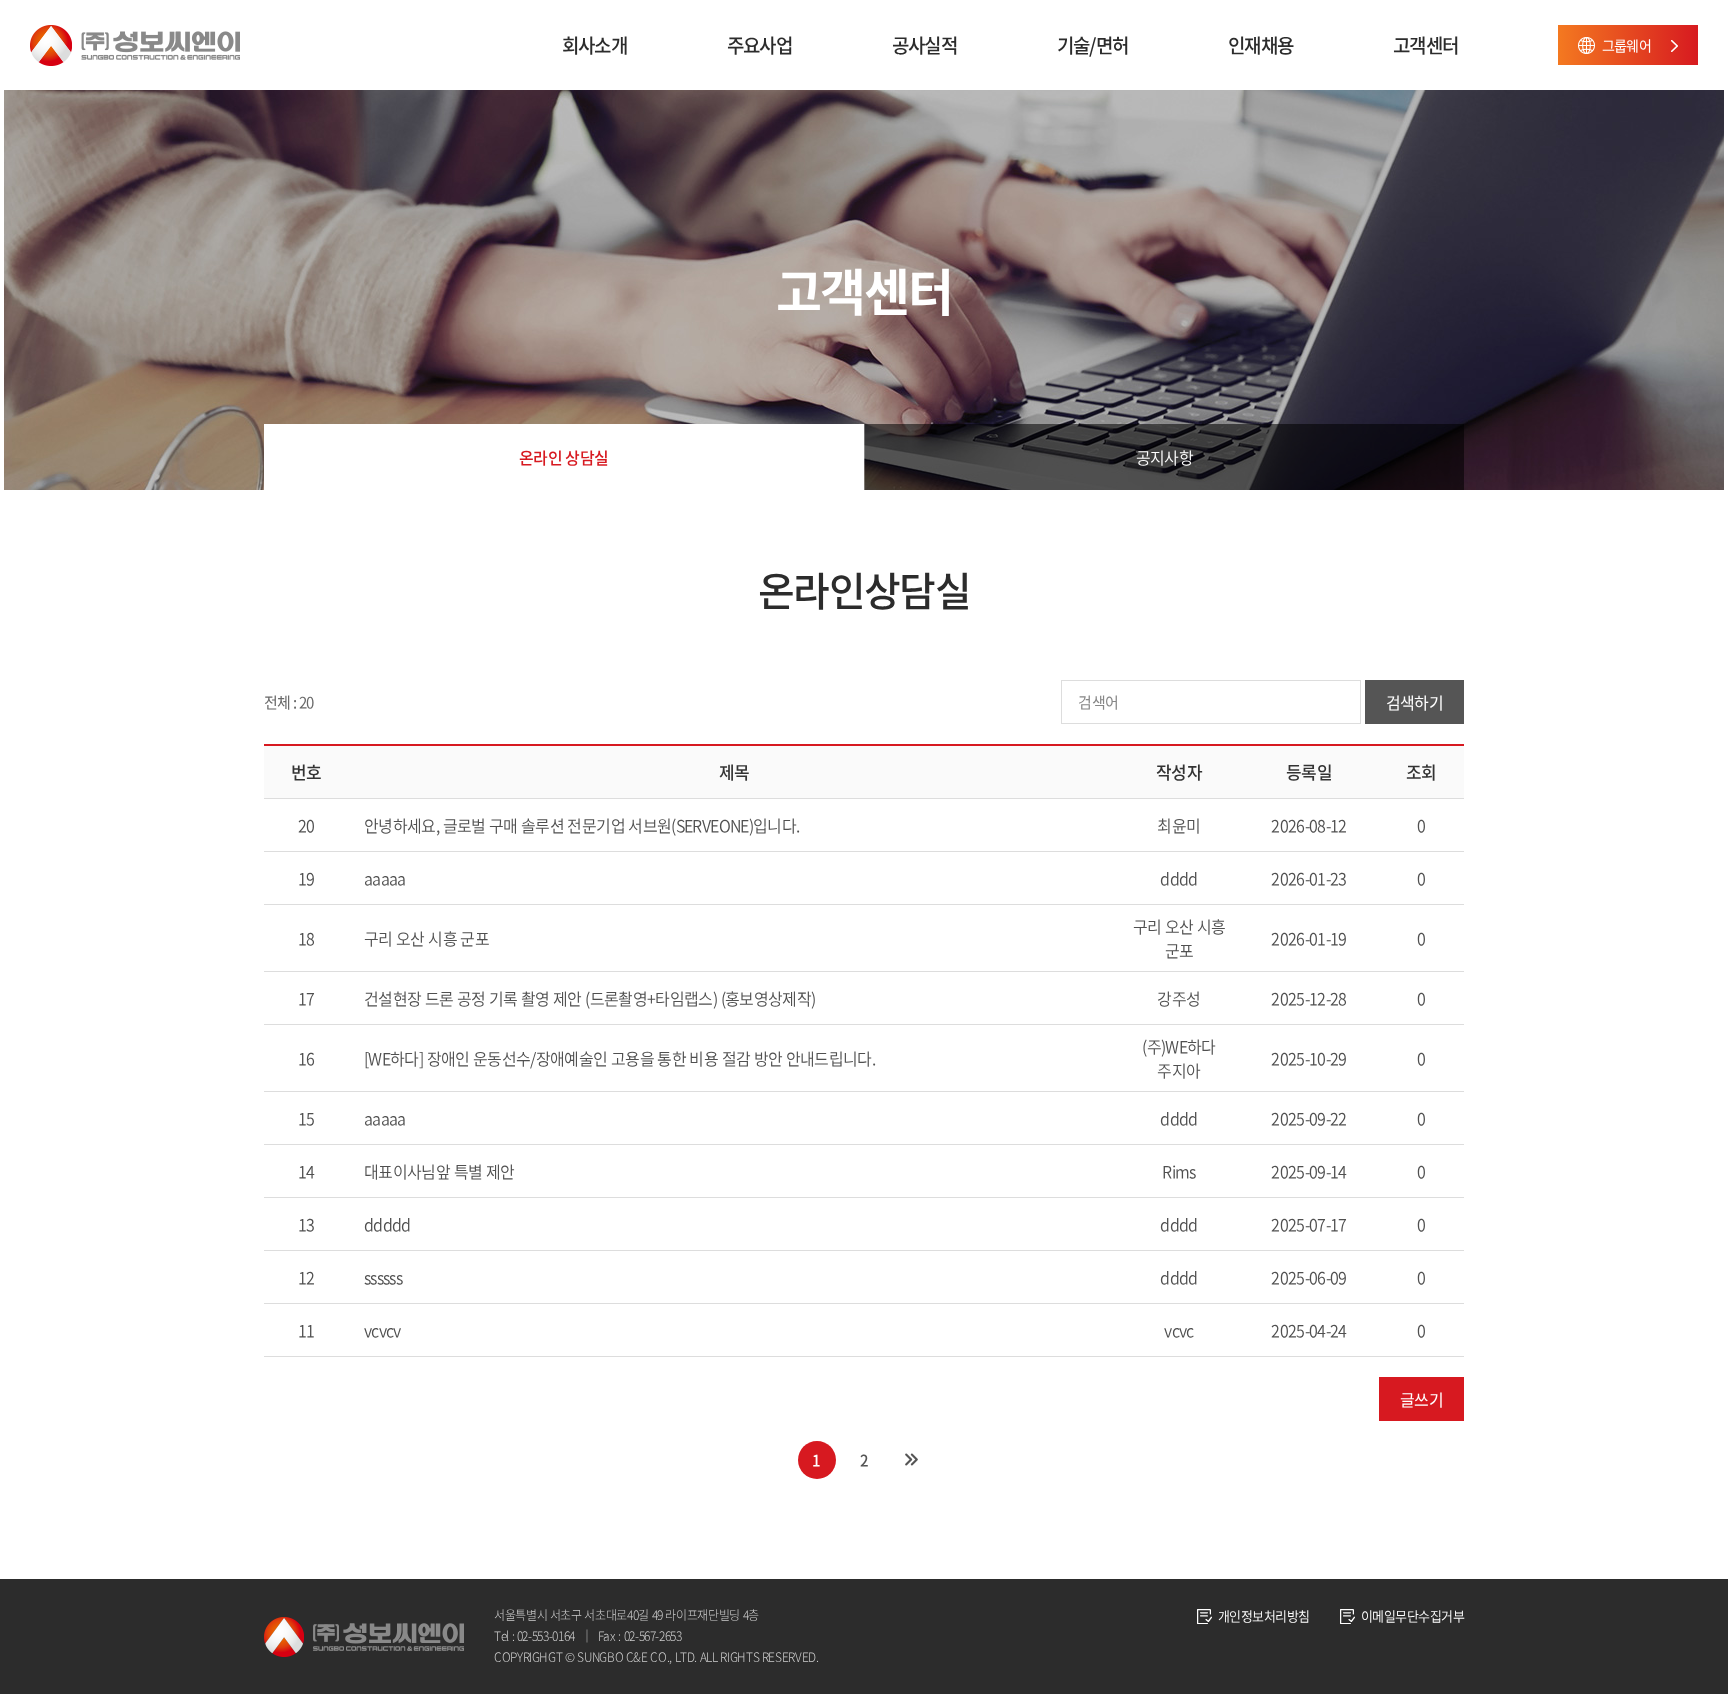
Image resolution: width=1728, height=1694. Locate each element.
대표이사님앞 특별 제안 (439, 1171)
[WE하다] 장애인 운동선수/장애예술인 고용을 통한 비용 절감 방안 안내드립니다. (619, 1058)
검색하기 (1414, 702)
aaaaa (385, 878)
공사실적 (924, 45)
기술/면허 (1092, 45)
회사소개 (594, 45)
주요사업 (759, 45)
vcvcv (382, 1330)
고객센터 (1425, 45)
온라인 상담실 (564, 457)
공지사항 (1164, 457)
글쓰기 (1421, 1399)
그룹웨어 (1626, 45)
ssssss (383, 1277)
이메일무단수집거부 (1412, 1615)
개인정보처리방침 (1264, 1615)
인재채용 (1260, 45)
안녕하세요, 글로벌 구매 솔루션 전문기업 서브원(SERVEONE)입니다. (581, 825)
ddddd (387, 1224)
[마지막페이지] (911, 1460)
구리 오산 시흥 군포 (426, 938)
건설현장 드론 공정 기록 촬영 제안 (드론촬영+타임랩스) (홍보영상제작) (589, 998)
